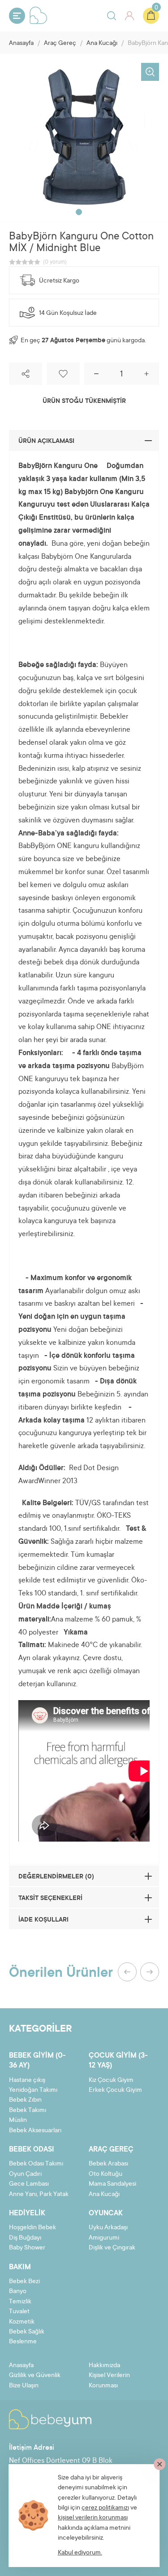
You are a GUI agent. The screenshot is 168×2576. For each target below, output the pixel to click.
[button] (79, 212)
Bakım (20, 2267)
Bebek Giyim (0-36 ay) (37, 2061)
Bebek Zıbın (25, 2100)
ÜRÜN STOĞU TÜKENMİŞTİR (84, 402)
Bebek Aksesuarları (35, 2131)
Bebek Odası (32, 2150)
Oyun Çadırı (25, 2174)
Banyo (18, 2292)
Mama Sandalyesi (112, 2184)
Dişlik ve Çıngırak (112, 2248)
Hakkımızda (104, 2366)
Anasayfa (21, 44)
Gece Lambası (29, 2184)
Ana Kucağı (102, 44)
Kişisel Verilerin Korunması (109, 2381)
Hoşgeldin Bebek (32, 2228)
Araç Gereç (60, 44)
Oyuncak (106, 2214)
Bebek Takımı (28, 2111)
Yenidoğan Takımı (33, 2090)
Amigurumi (104, 2238)
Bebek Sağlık (27, 2332)
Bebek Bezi (24, 2282)
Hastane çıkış (27, 2081)
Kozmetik (22, 2322)
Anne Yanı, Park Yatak (39, 2195)
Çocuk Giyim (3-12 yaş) (118, 2061)
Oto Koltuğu (106, 2174)
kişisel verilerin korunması (93, 2518)
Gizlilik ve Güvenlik (35, 2376)
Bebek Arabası (108, 2164)
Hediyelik (27, 2214)
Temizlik (20, 2302)
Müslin (18, 2121)
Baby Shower (27, 2248)
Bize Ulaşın (24, 2386)
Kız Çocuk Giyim (111, 2081)
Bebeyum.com (39, 15)
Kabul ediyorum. (80, 2553)
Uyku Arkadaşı (108, 2228)
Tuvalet (19, 2312)
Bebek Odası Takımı (36, 2164)
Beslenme (23, 2342)
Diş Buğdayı (25, 2238)
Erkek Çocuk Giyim (115, 2090)
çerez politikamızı (105, 2508)
